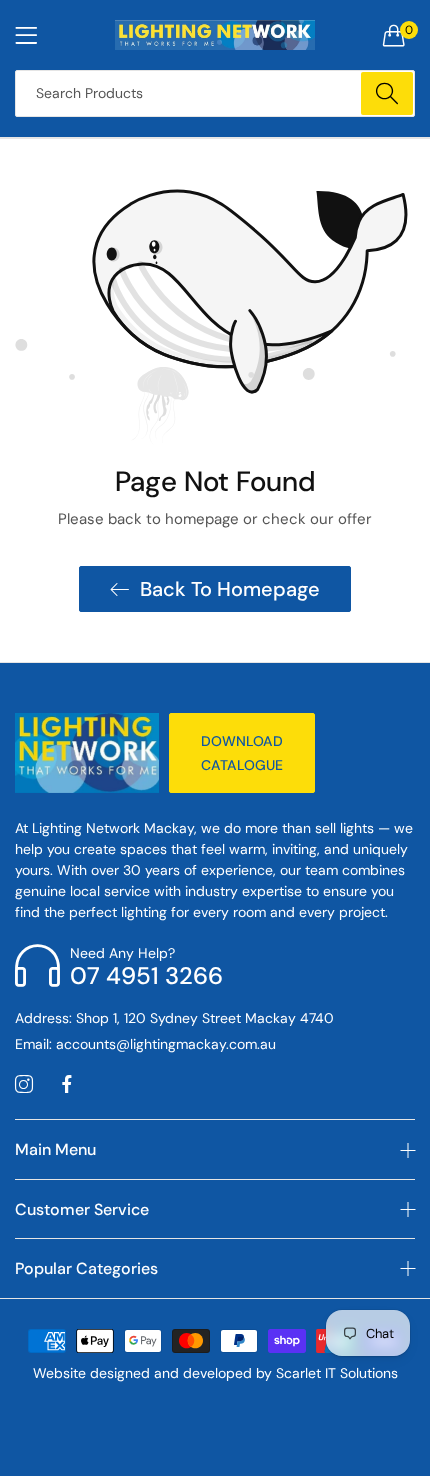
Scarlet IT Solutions (337, 1373)
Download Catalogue (242, 753)
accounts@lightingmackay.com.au (145, 1044)
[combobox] (215, 93)
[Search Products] (387, 93)
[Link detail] (24, 1085)
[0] (394, 35)
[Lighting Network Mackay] (215, 35)
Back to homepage (230, 589)
